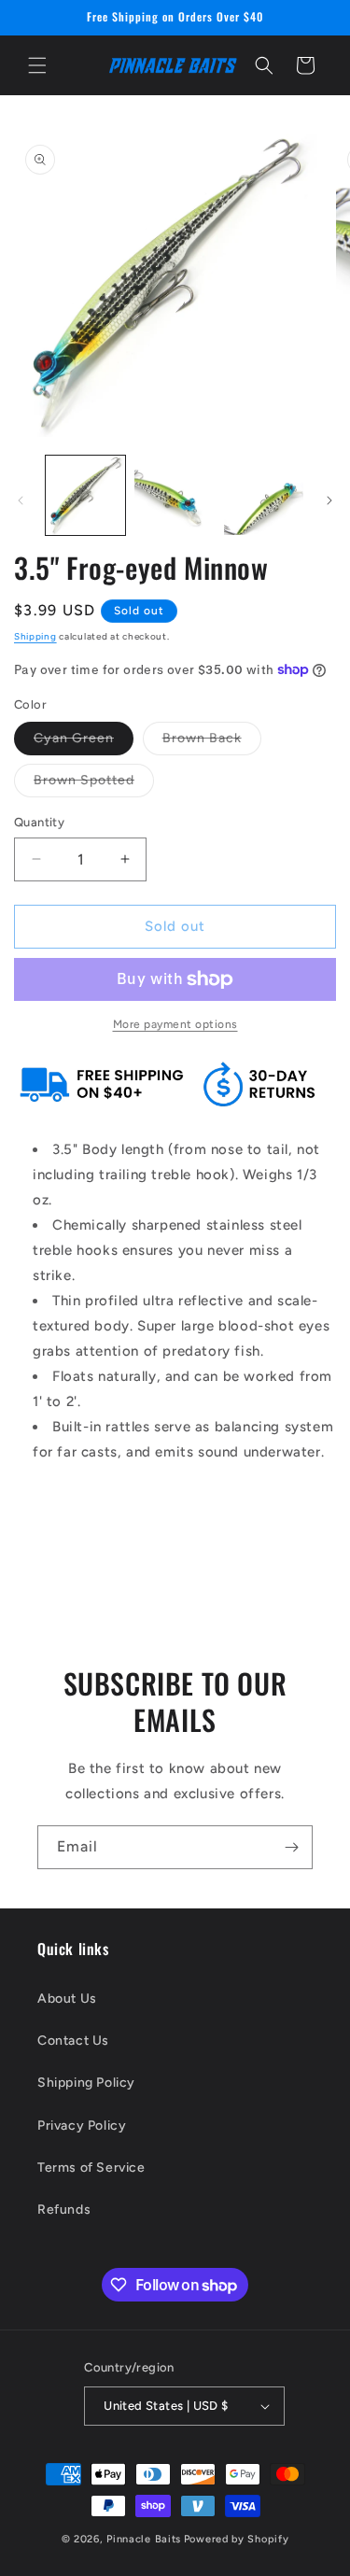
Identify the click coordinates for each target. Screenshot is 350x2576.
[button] (37, 65)
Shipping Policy (86, 2083)
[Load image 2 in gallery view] (174, 495)
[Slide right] (329, 500)
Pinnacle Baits (144, 2539)
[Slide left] (21, 500)
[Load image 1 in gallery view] (85, 495)
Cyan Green (84, 742)
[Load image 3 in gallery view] (264, 495)
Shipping (35, 636)
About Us (67, 1999)
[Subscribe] (291, 1847)
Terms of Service (91, 2168)
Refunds (64, 2210)
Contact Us (73, 2041)
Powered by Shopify (237, 2539)
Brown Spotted (94, 784)
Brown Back (212, 742)
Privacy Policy (82, 2126)
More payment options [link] (175, 1024)
